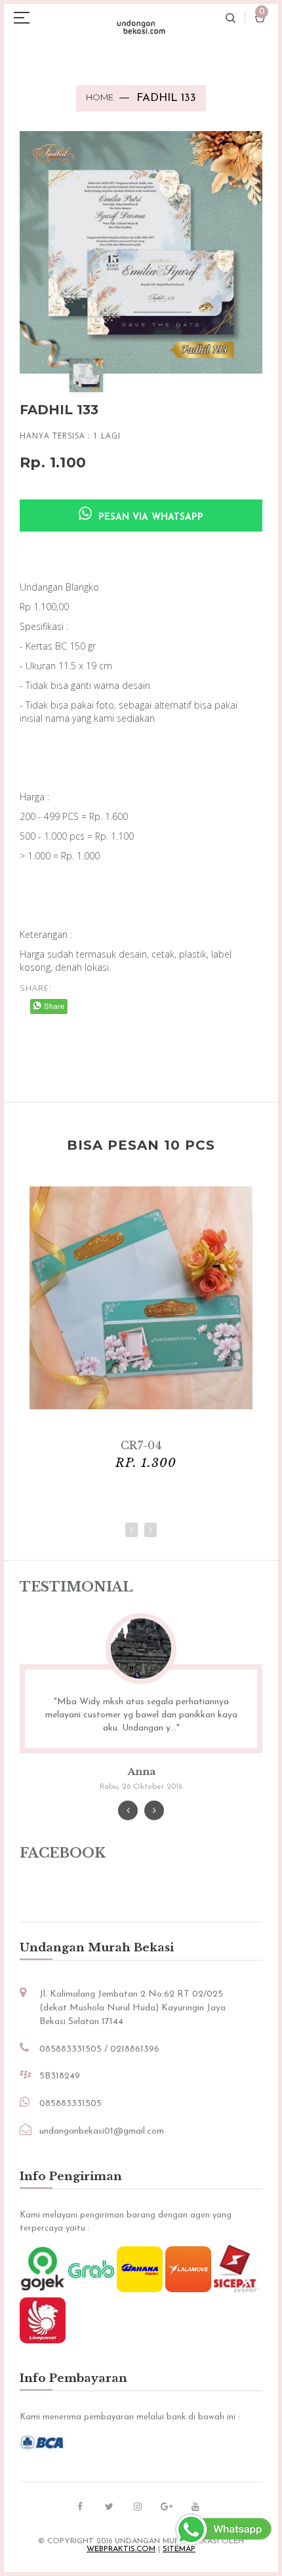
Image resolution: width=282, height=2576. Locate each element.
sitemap (179, 2549)
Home (100, 97)
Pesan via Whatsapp (149, 517)
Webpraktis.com (121, 2549)
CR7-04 (141, 1445)
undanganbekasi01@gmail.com (102, 2131)
